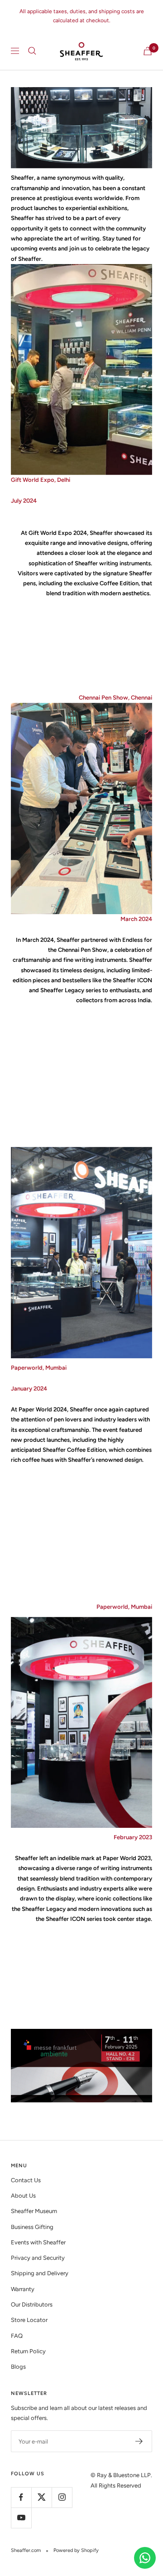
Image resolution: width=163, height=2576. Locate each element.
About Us (23, 2196)
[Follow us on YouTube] (21, 2518)
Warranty (23, 2289)
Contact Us (26, 2180)
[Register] (139, 2441)
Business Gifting (32, 2227)
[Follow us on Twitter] (41, 2497)
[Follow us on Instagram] (62, 2497)
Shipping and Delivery (40, 2273)
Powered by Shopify (76, 2550)
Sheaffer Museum (34, 2211)
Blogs (18, 2367)
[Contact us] (145, 2558)
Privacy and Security (38, 2258)
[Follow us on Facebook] (21, 2497)
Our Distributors (32, 2304)
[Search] (32, 51)
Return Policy (28, 2351)
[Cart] (148, 51)
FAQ (17, 2336)
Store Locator (29, 2320)
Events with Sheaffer (38, 2242)
